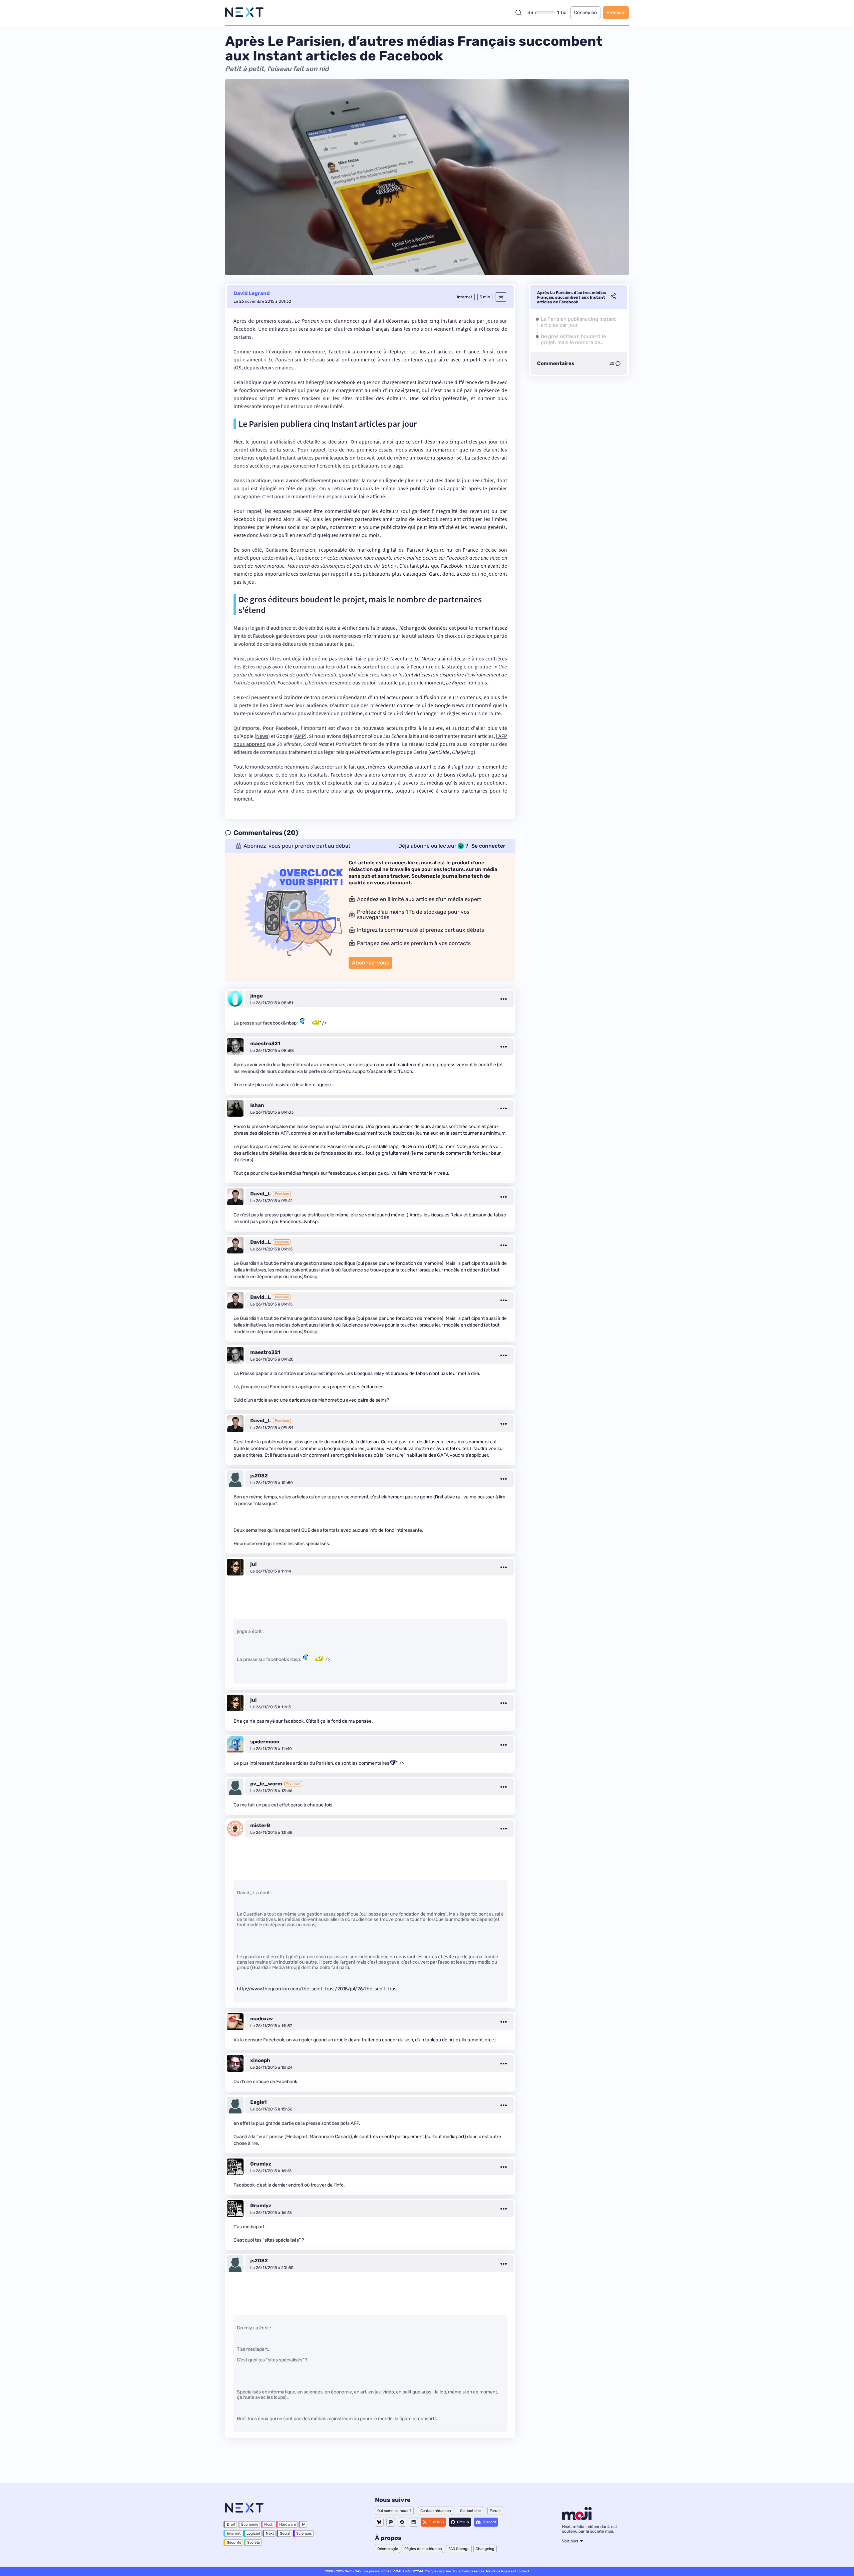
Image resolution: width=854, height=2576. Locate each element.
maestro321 (265, 1044)
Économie (250, 2524)
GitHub (463, 2522)
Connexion (585, 13)
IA (304, 2524)
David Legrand (252, 293)
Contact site (470, 2511)
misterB (260, 1825)
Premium (616, 13)
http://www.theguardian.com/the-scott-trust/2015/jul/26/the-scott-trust (317, 1989)
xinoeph (260, 2060)
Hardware (288, 2524)
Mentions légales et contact (508, 2571)
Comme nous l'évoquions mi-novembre (279, 351)
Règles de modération (423, 2549)
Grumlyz (261, 2164)
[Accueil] (244, 13)
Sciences (304, 2533)
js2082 (259, 1476)
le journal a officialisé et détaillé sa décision (296, 442)
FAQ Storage (459, 2549)
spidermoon (265, 1742)
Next (270, 2533)
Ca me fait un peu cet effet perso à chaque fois (283, 1805)
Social (285, 2533)
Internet (234, 2533)
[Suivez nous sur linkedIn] (413, 2522)
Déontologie (388, 2549)
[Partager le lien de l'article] (613, 297)
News (262, 736)
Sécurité (234, 2542)
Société (254, 2542)
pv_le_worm (266, 1784)
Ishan (257, 1105)
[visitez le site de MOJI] (577, 2518)
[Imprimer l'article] (501, 297)
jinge (257, 996)
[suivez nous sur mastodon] (391, 2522)
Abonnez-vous (370, 963)
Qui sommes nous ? (394, 2511)
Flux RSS (436, 2522)
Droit (231, 2524)
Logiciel (253, 2533)
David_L (261, 1194)
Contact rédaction (436, 2511)
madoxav (262, 2019)
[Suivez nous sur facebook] (402, 2522)
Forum (495, 2511)
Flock (269, 2524)
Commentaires (556, 363)
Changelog (485, 2549)
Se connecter (488, 846)
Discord (489, 2522)
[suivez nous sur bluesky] (379, 2522)
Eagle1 (258, 2102)
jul (253, 1564)
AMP (300, 736)
